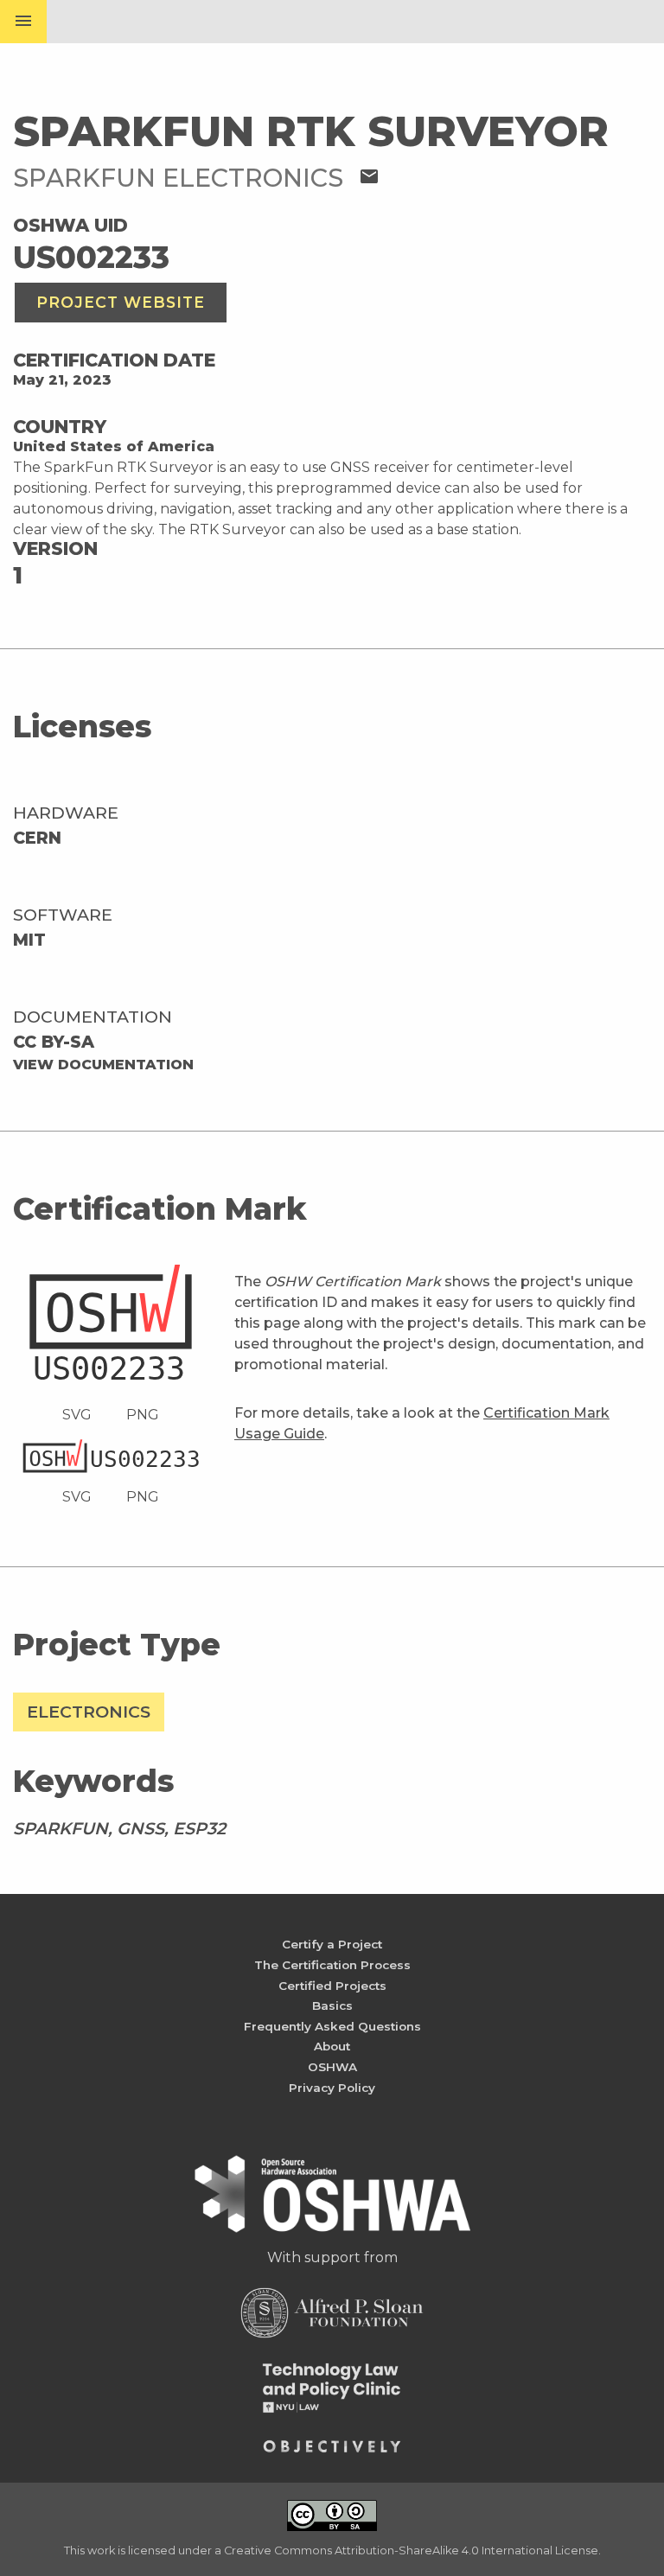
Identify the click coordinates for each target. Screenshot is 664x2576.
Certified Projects (332, 1986)
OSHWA (332, 2067)
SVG (77, 1415)
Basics (332, 2005)
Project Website (121, 302)
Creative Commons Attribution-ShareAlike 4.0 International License (411, 2550)
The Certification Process (332, 1965)
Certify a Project (332, 1944)
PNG (143, 1415)
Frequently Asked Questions (332, 2026)
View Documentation (103, 1065)
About (332, 2046)
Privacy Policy (332, 2088)
